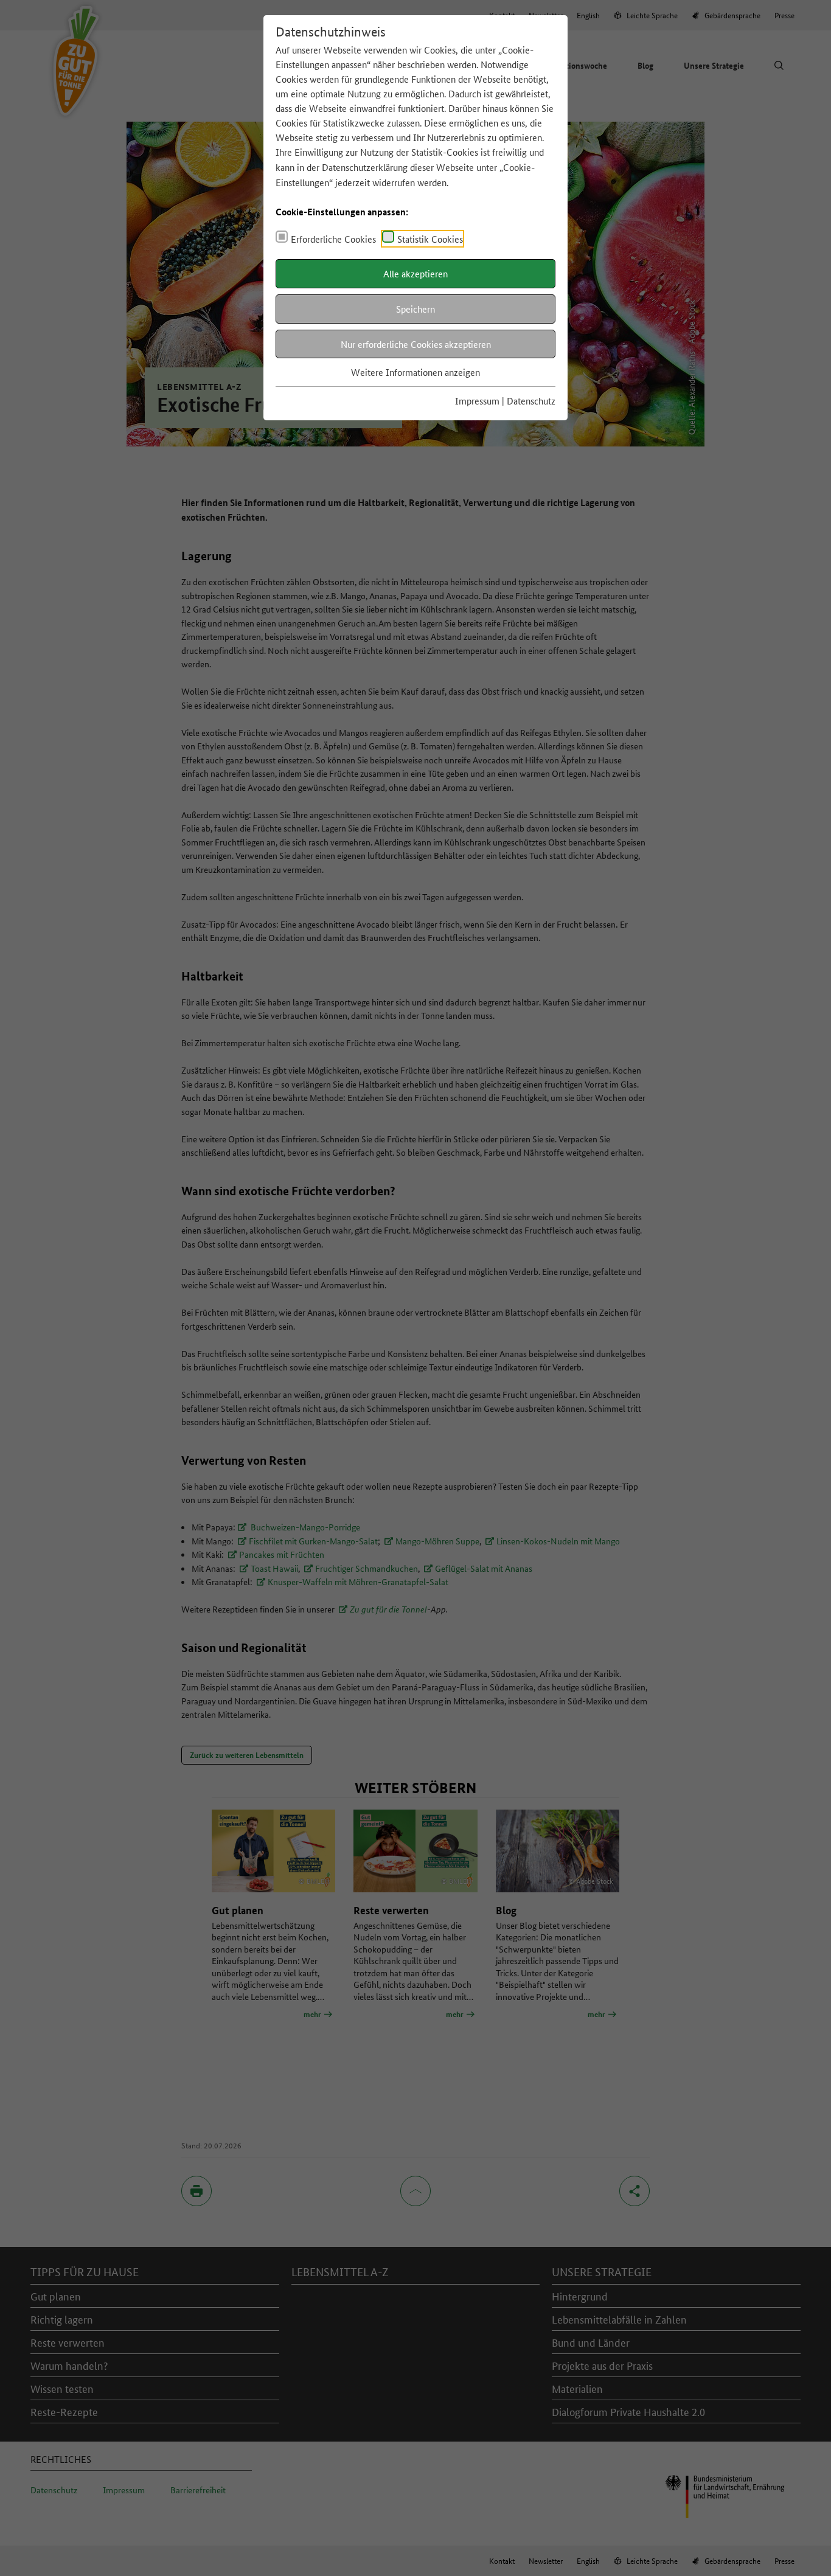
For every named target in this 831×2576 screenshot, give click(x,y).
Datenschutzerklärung (365, 167)
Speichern (415, 309)
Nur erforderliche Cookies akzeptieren (416, 344)
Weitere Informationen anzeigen (415, 372)
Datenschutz (531, 401)
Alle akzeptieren (415, 273)
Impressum (477, 401)
